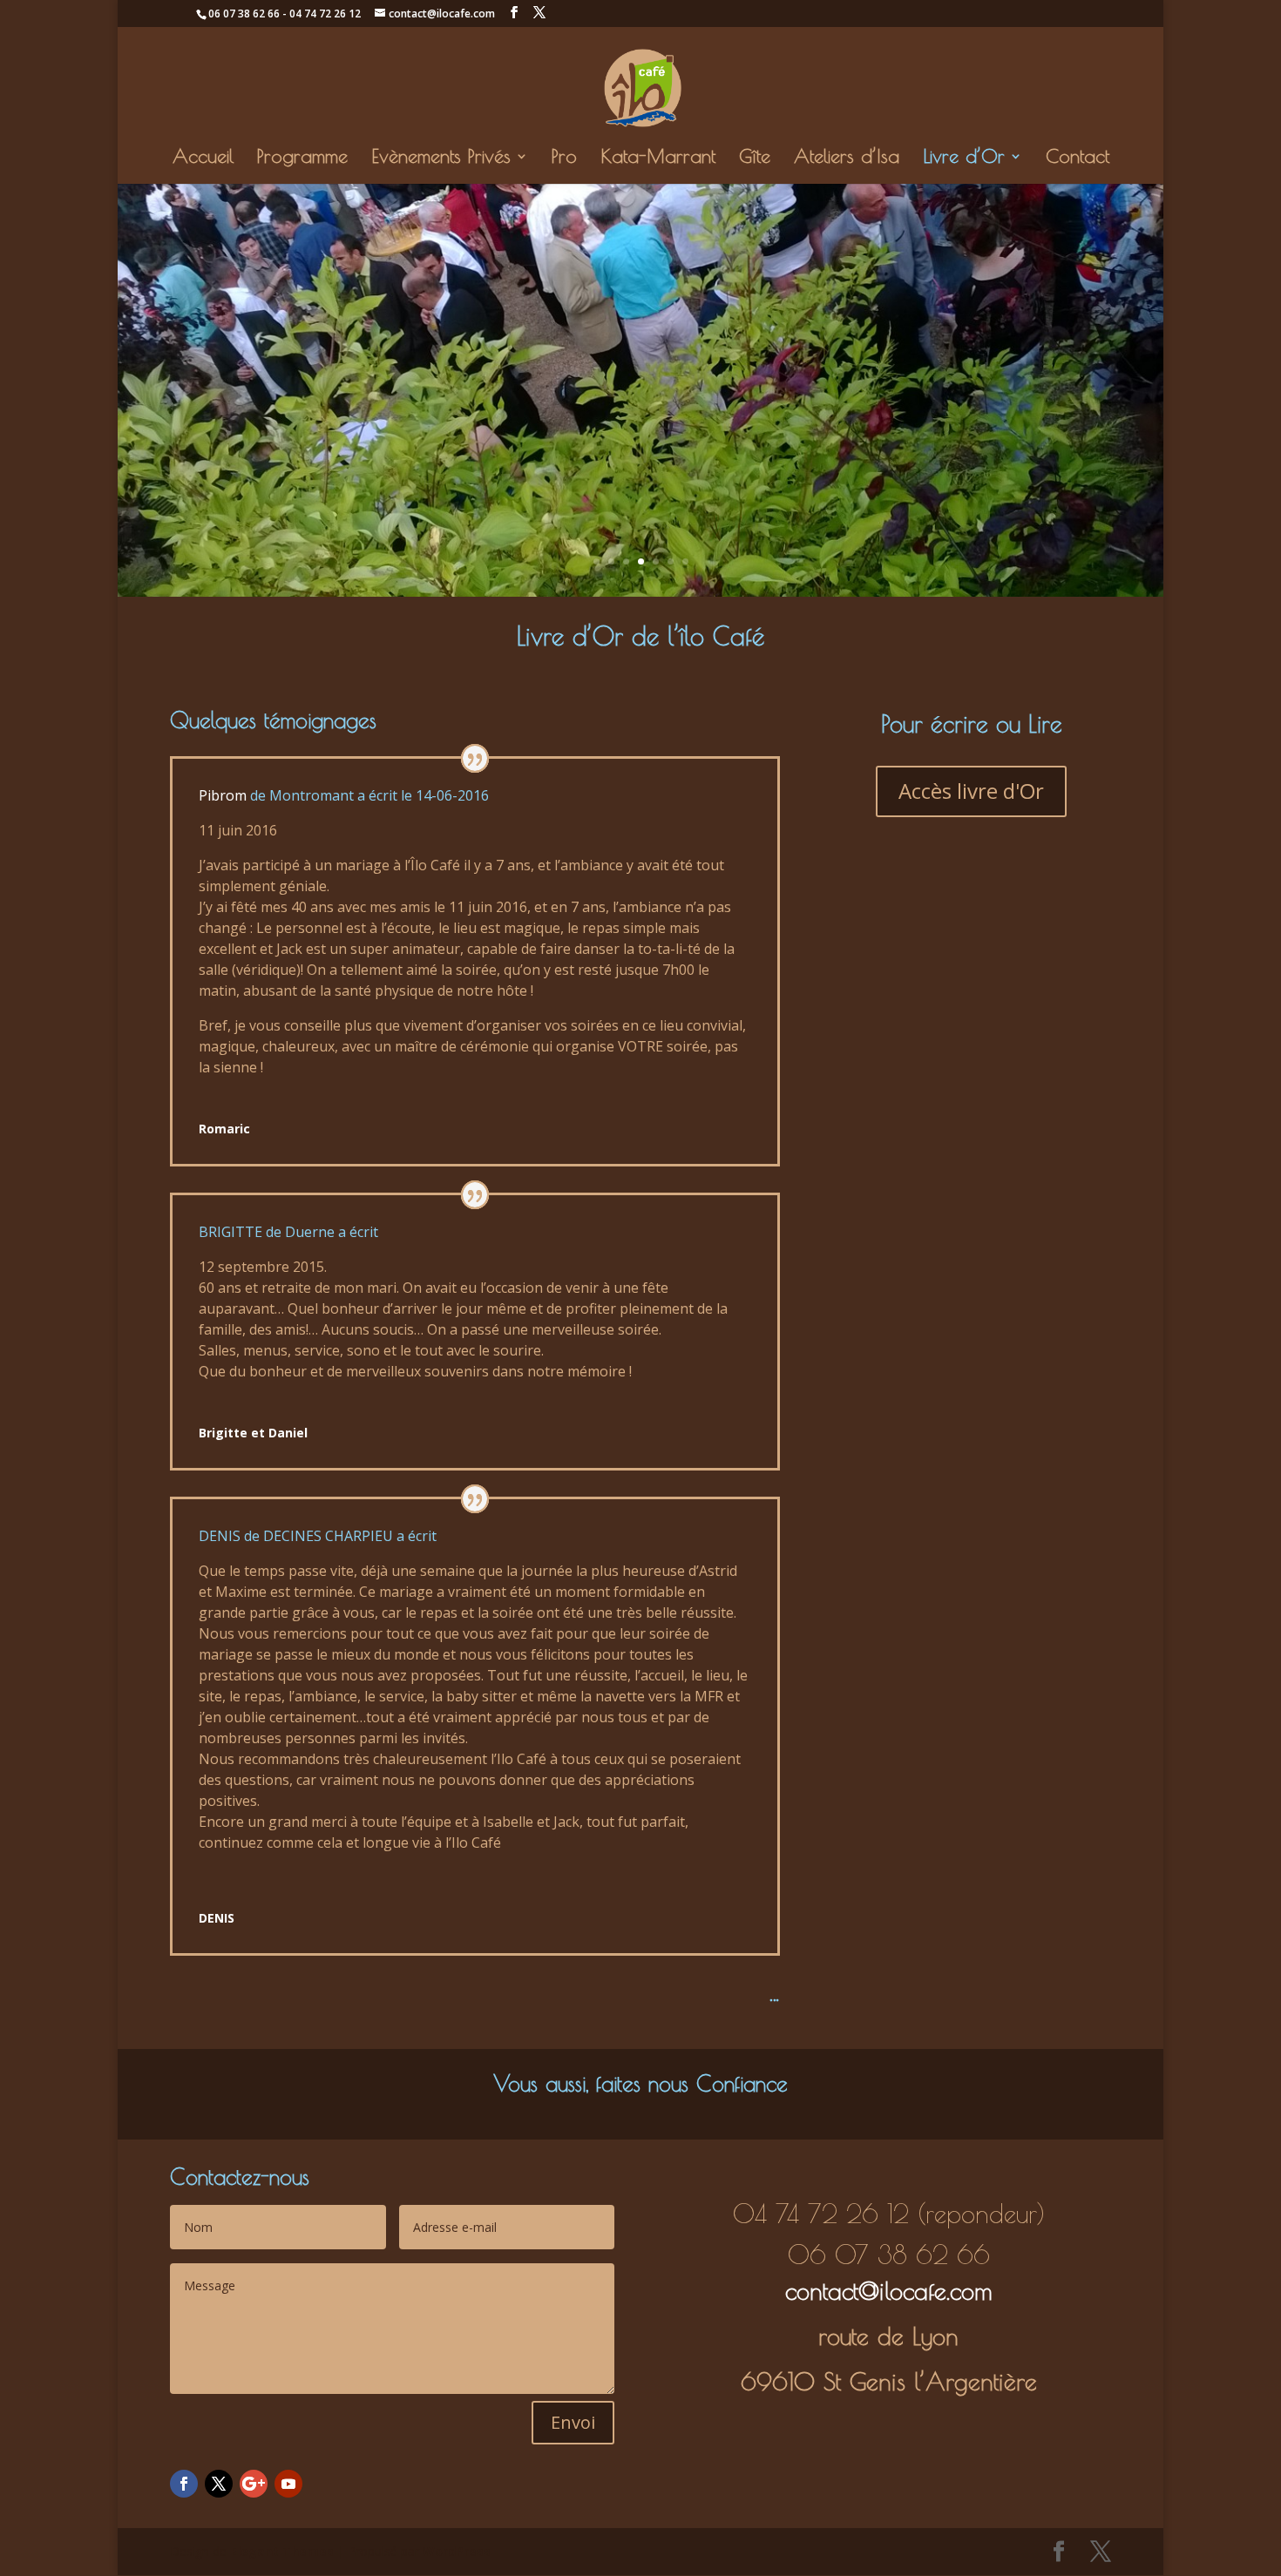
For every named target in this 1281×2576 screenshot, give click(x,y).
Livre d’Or (964, 159)
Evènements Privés (441, 159)
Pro (564, 159)
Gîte (755, 159)
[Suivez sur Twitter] (219, 2484)
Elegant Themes (282, 2551)
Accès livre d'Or (971, 791)
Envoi (573, 2422)
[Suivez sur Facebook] (184, 2484)
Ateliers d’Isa (847, 159)
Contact (1078, 159)
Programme (302, 159)
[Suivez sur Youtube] (288, 2484)
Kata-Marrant (658, 159)
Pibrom (223, 795)
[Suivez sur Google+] (254, 2484)
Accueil (203, 159)
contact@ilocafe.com (889, 2291)
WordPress (457, 2551)
